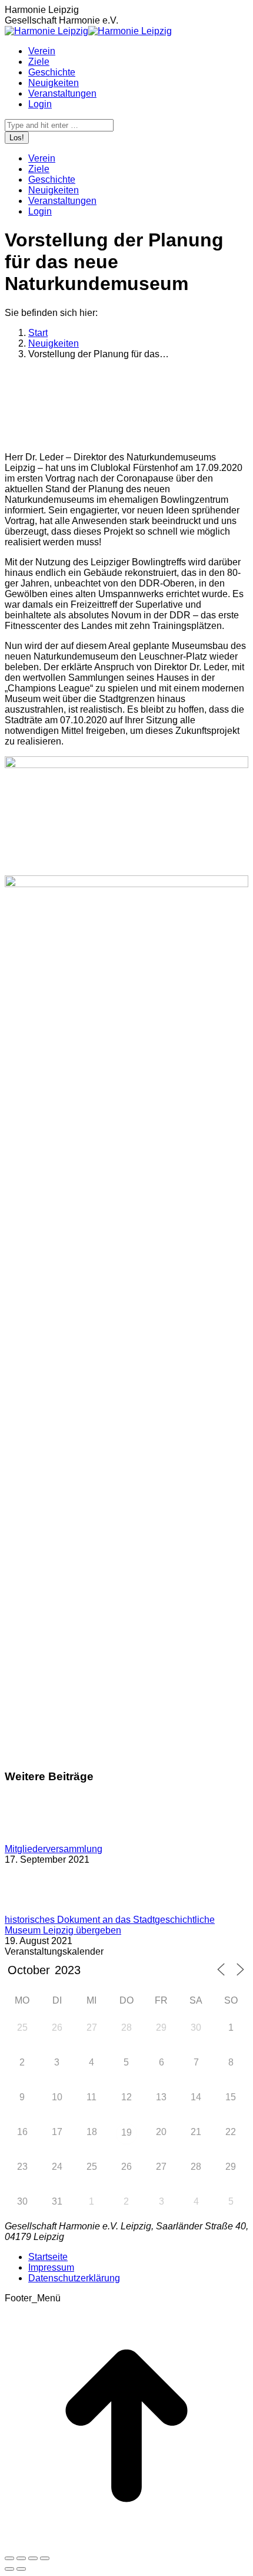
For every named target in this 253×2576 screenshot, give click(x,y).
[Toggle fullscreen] (33, 2558)
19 (126, 2132)
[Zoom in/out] (45, 2558)
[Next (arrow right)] (21, 2569)
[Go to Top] (126, 2544)
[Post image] (37, 1838)
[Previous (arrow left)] (9, 2569)
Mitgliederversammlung (54, 1849)
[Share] (21, 2558)
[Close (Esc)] (9, 2558)
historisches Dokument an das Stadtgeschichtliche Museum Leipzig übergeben (110, 1925)
